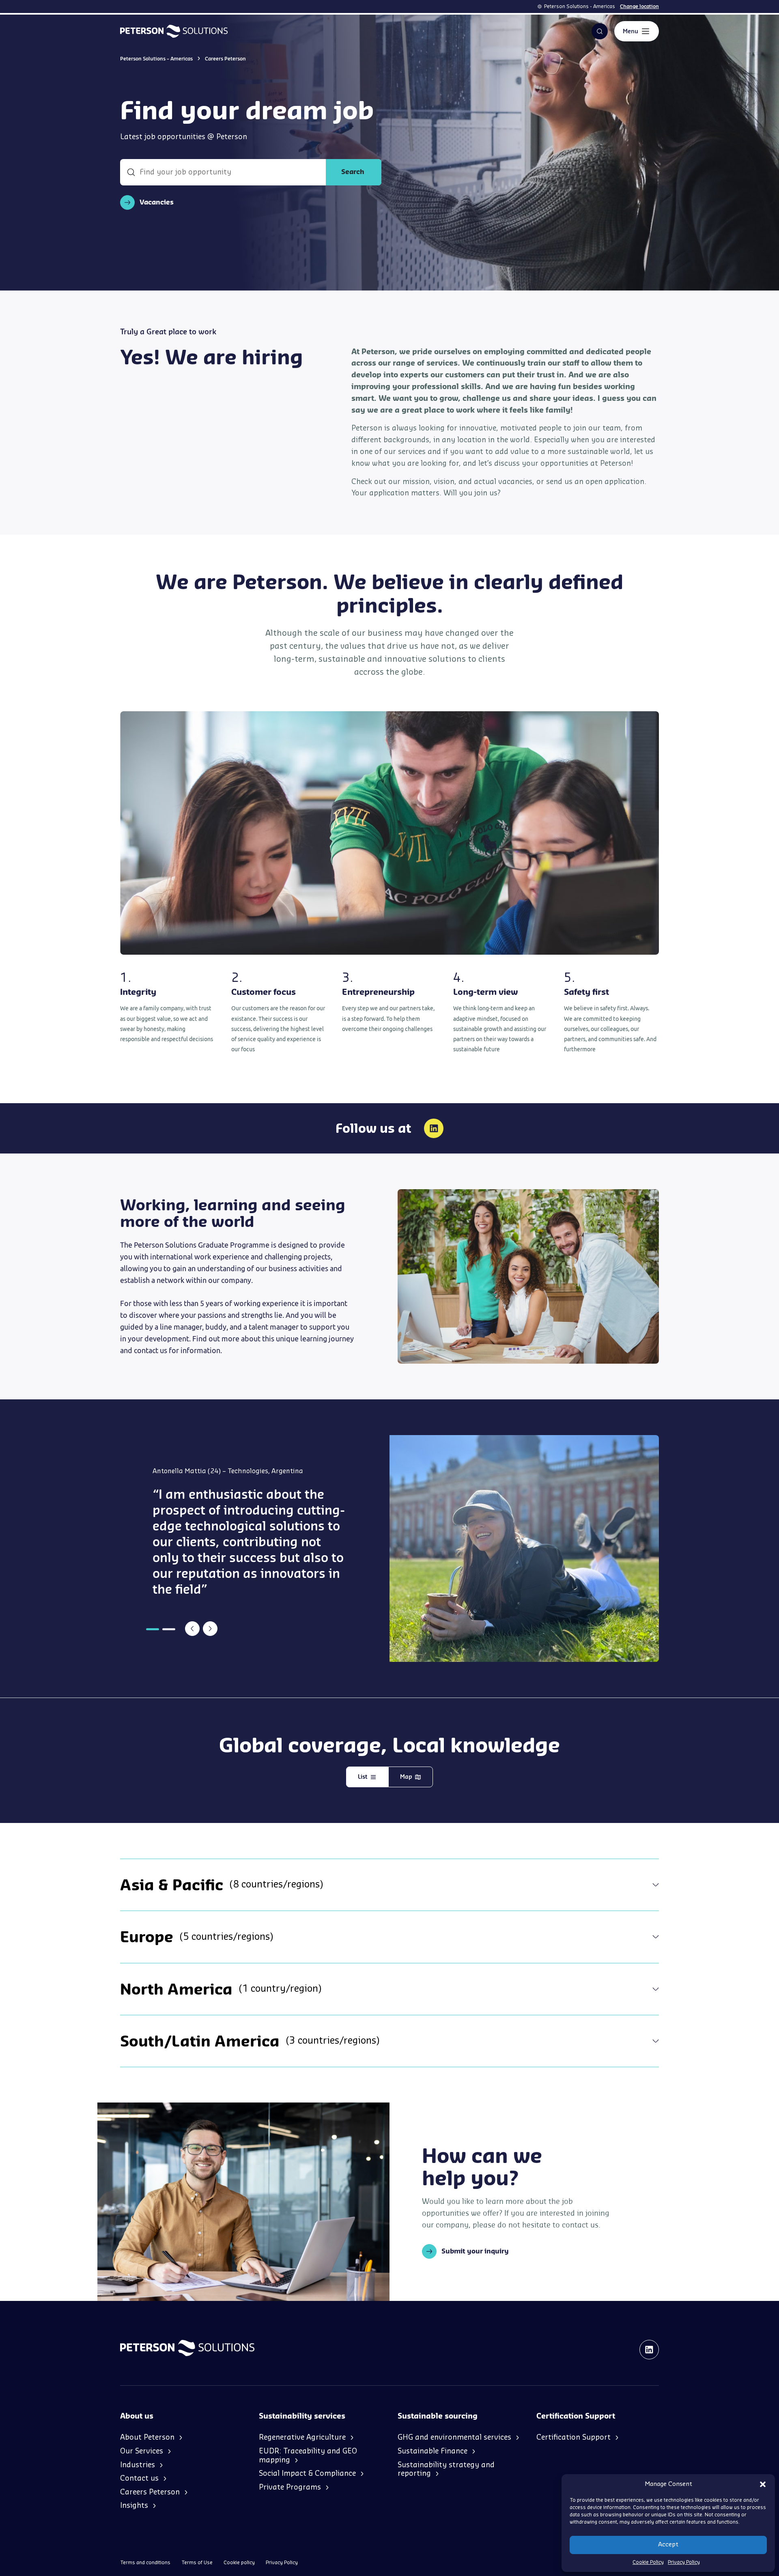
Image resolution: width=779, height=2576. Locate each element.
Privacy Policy (684, 2562)
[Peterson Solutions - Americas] (174, 31)
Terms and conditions (145, 2563)
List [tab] (363, 1777)
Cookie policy (239, 2563)
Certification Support (573, 2437)
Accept (668, 2545)
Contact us (139, 2478)
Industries (138, 2465)
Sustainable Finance (433, 2451)
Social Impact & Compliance (307, 2473)
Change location (639, 6)
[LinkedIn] (434, 1128)
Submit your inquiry (475, 2251)
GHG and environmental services (454, 2437)
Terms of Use (197, 2563)
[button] (763, 2484)
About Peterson (147, 2437)
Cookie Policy (648, 2562)
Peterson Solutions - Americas (580, 6)
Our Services (142, 2451)
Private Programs (290, 2487)
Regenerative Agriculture (302, 2437)
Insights (134, 2505)
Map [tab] (406, 1777)
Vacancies (157, 202)
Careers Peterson (150, 2492)
